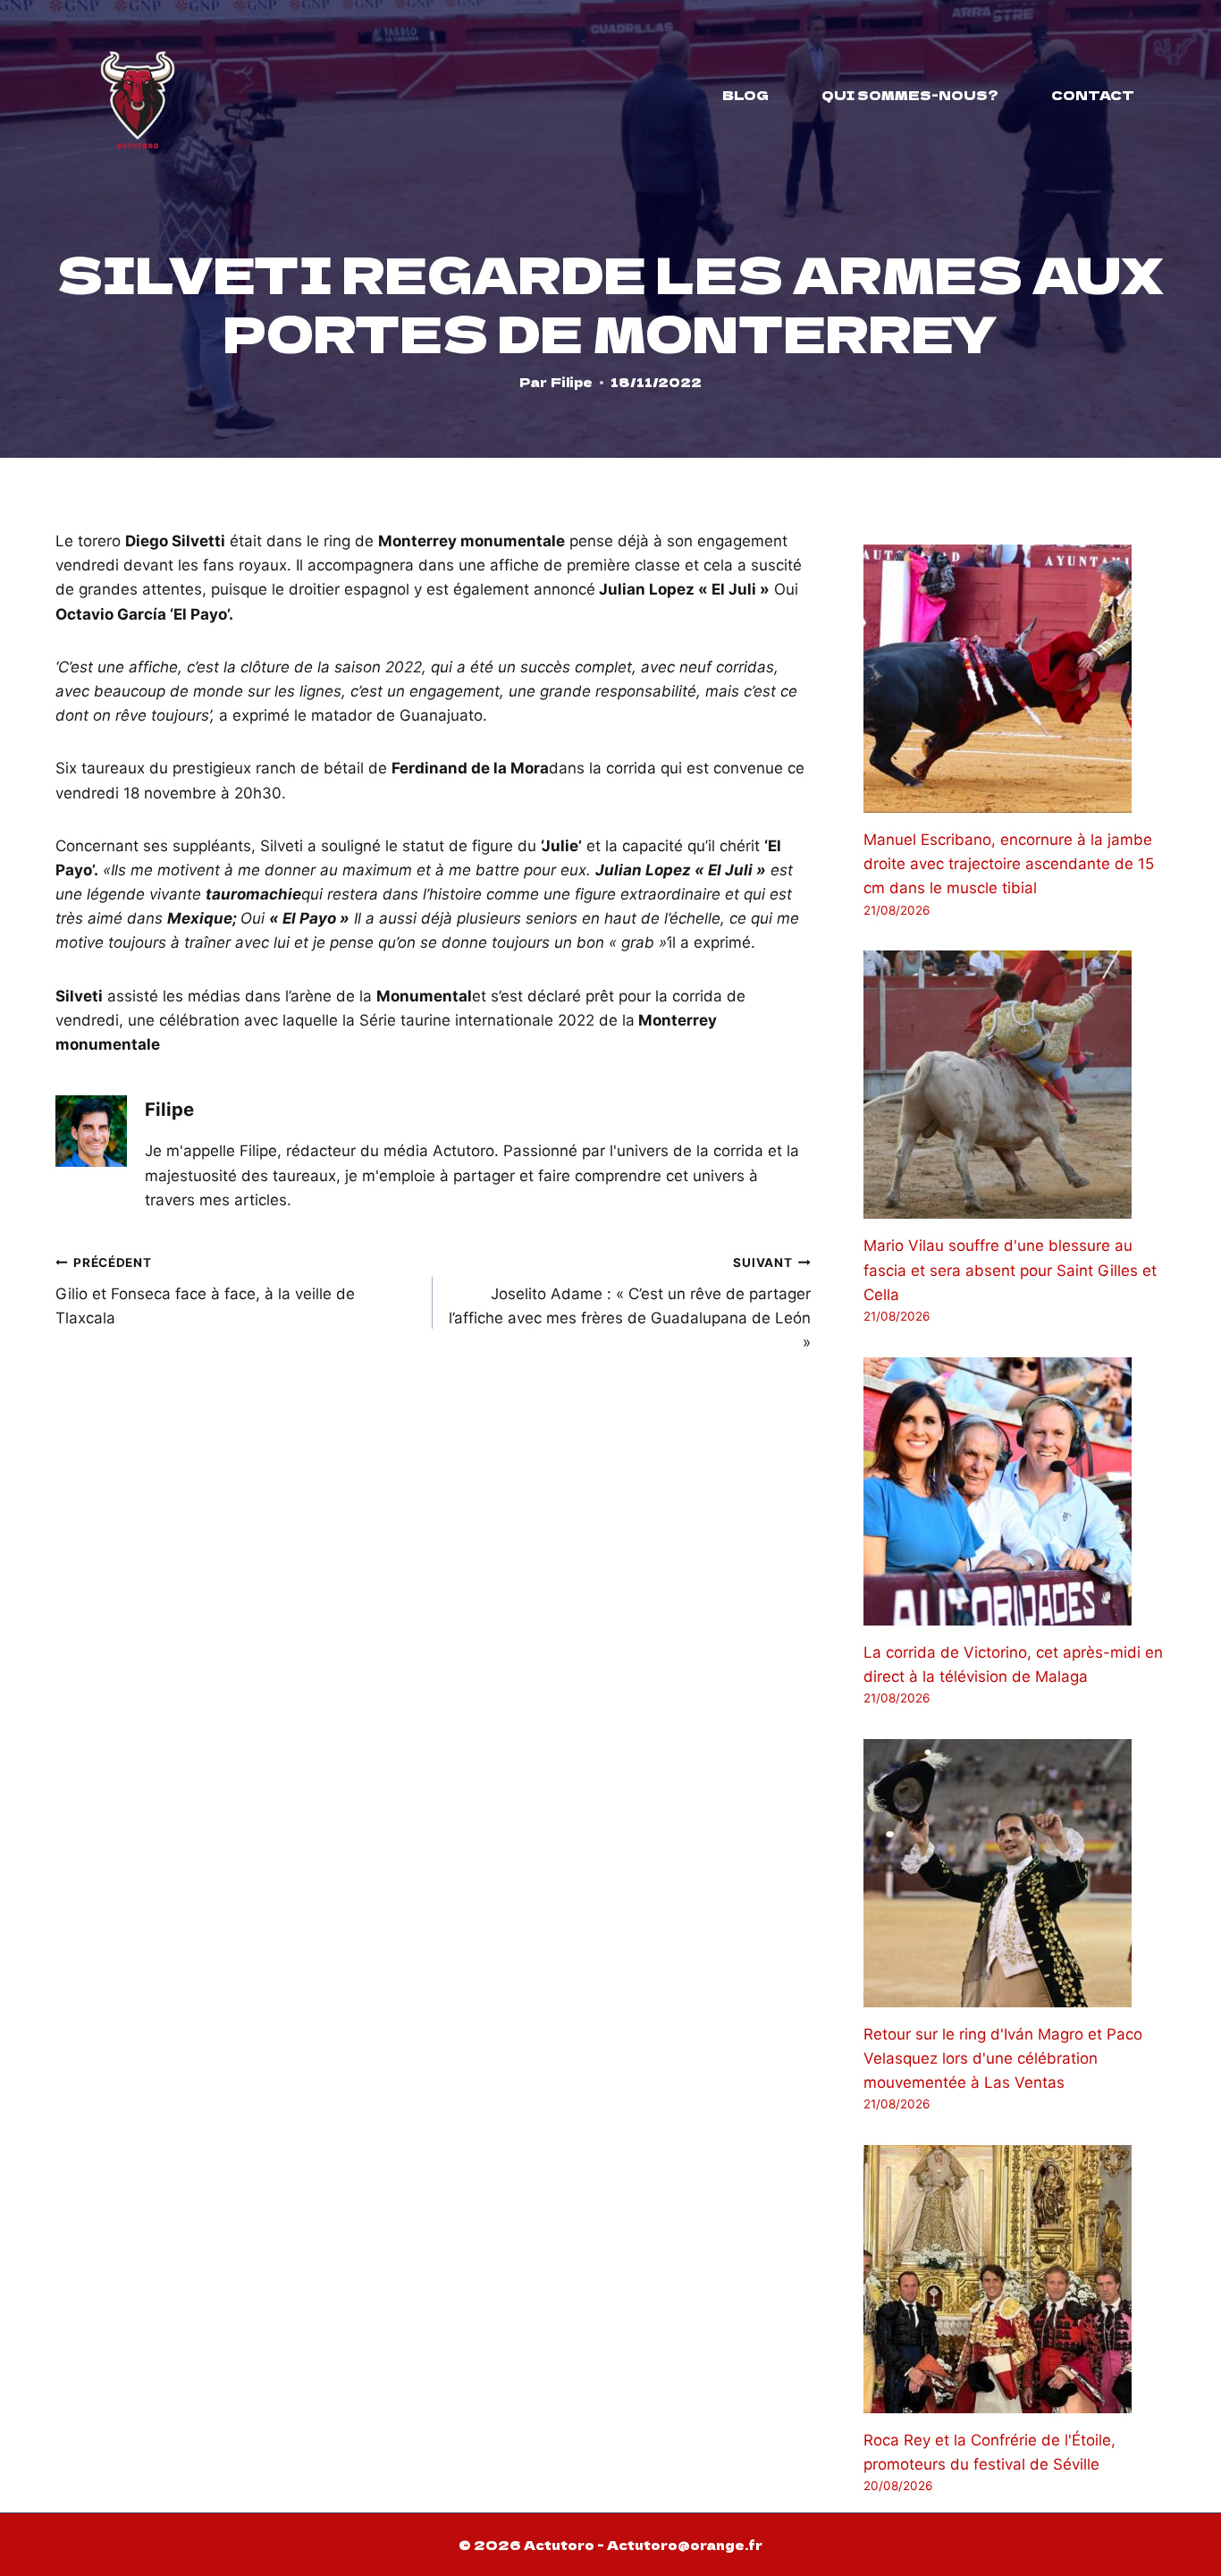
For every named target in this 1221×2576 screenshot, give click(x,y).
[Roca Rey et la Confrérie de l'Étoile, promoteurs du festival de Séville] (1015, 2279)
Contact (1093, 95)
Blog (745, 95)
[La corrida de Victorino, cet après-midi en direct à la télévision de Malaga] (1015, 1491)
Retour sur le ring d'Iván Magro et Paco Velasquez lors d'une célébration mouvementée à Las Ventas (1003, 2058)
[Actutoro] (138, 95)
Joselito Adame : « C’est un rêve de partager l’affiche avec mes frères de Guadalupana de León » (629, 1303)
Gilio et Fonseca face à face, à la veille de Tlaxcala (205, 1291)
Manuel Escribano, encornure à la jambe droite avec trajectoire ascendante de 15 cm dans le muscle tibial (1009, 864)
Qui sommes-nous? (910, 95)
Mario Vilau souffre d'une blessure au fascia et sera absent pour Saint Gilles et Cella (1010, 1270)
